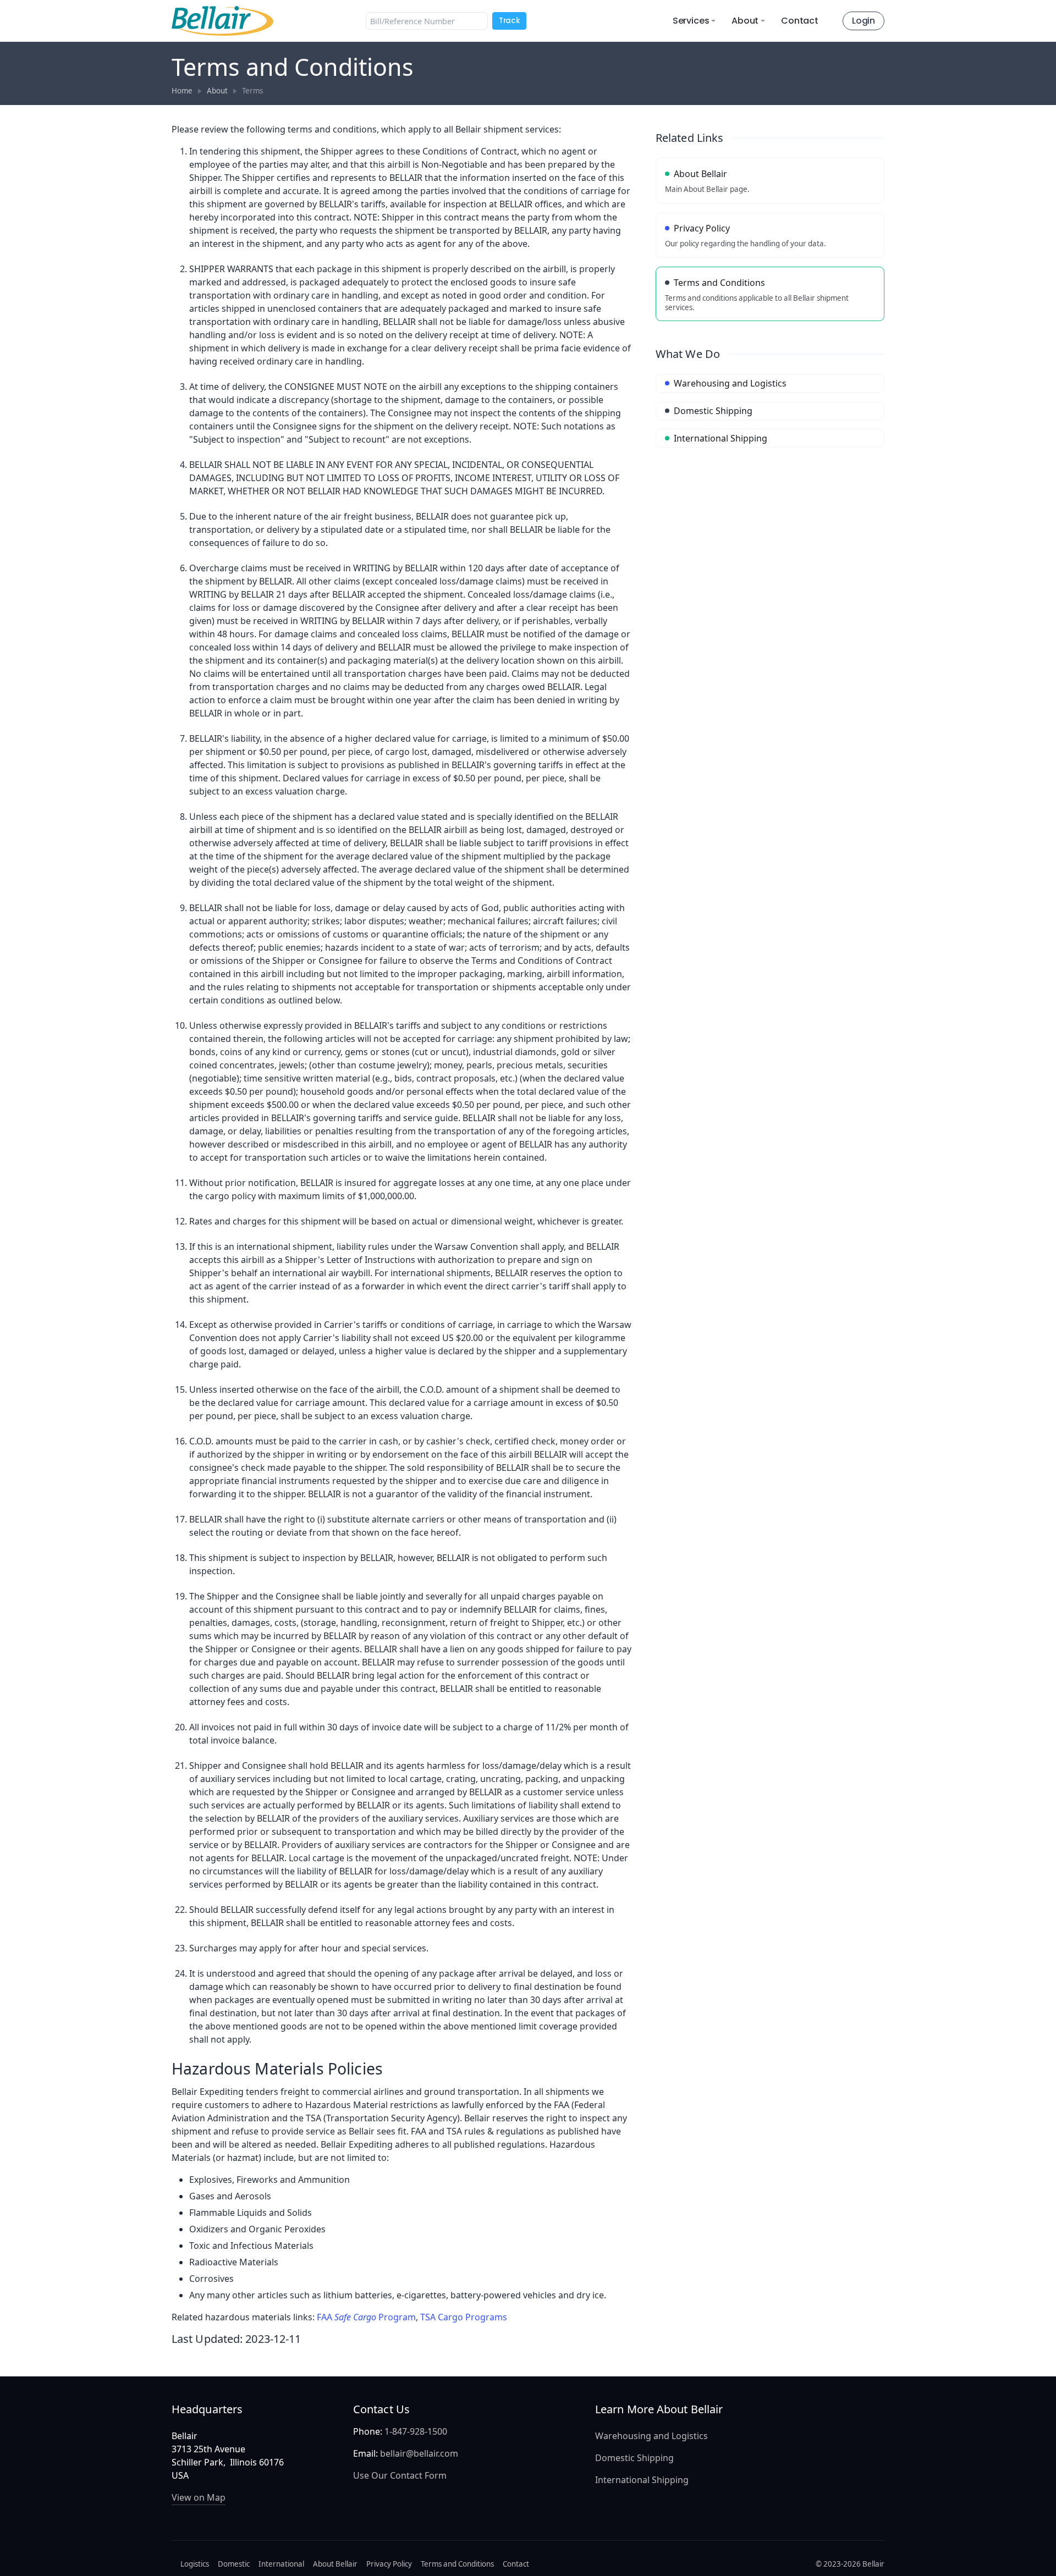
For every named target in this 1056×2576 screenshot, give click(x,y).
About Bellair (335, 2564)
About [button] (745, 21)
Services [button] (691, 21)
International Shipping (642, 2480)
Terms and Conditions (457, 2564)
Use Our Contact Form (400, 2475)
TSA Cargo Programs (464, 2317)
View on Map (199, 2497)
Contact (800, 21)
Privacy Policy (389, 2564)
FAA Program (366, 2317)
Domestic (234, 2564)
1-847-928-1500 (416, 2431)
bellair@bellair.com (419, 2453)
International (281, 2564)
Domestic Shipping (634, 2458)
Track (509, 21)
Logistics (195, 2564)
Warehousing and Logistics (651, 2436)
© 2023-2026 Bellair (850, 2564)
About (217, 91)
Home (182, 91)
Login (864, 21)
